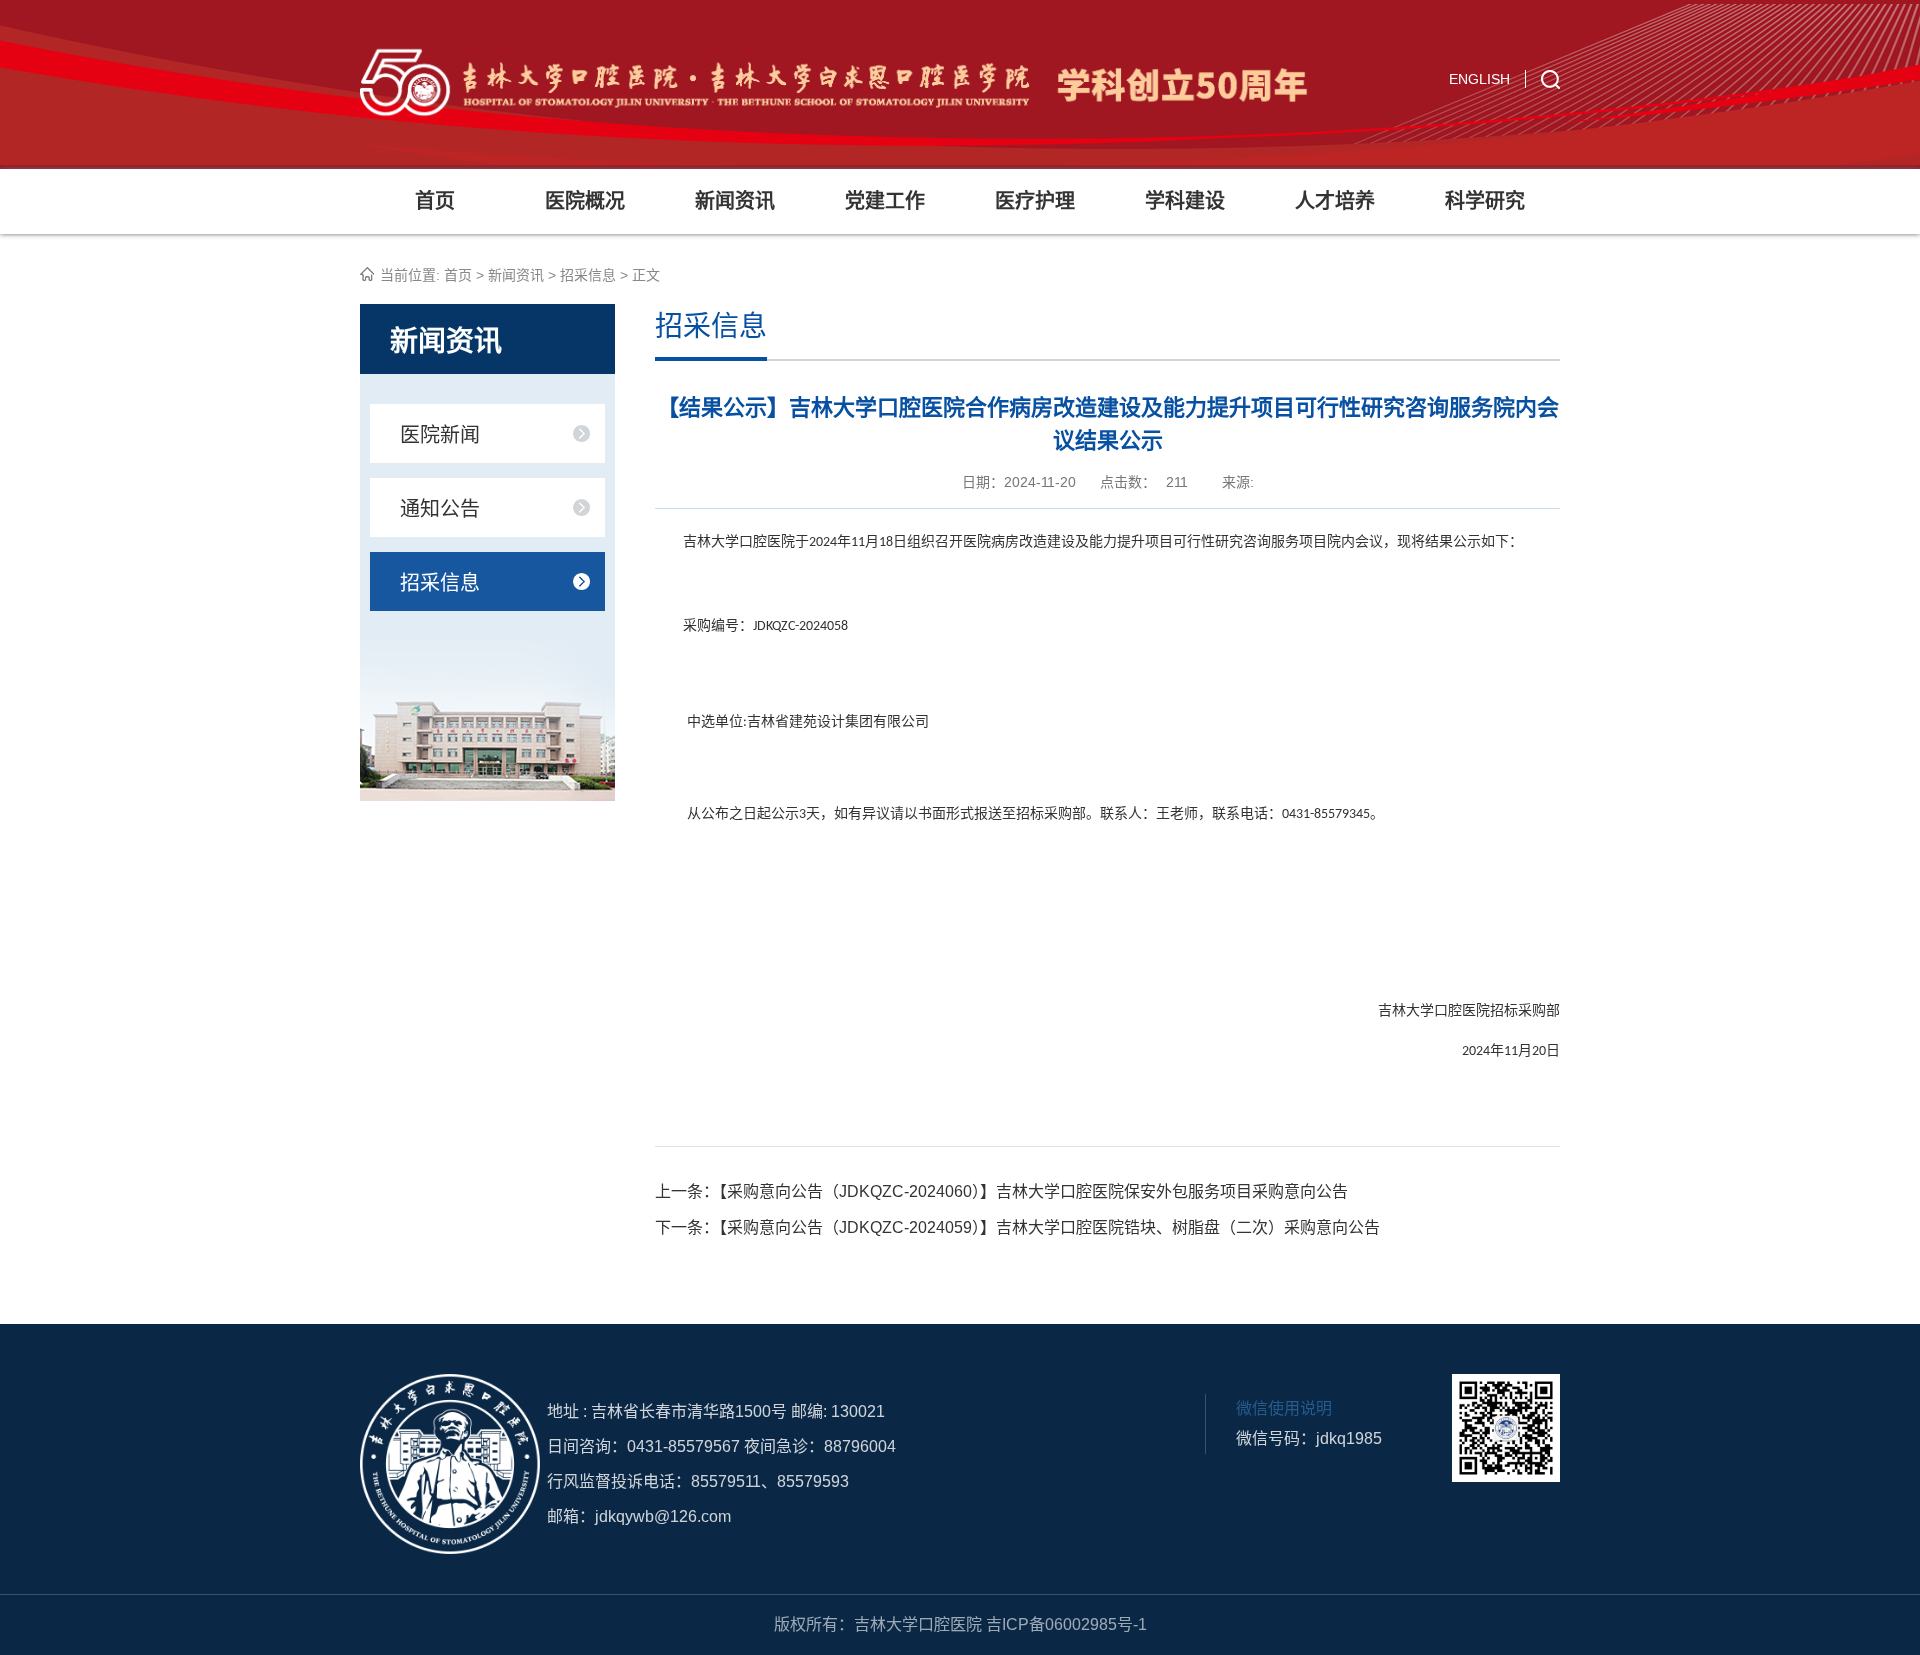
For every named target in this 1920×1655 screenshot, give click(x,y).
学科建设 (1185, 201)
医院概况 (585, 201)
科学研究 (1485, 201)
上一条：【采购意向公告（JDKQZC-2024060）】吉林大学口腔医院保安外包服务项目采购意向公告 (1001, 1191)
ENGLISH (1479, 79)
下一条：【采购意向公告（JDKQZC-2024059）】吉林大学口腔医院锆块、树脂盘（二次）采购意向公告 (1017, 1227)
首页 (435, 201)
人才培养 (1335, 201)
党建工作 (885, 201)
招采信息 (588, 275)
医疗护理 (1035, 201)
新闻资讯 (735, 201)
